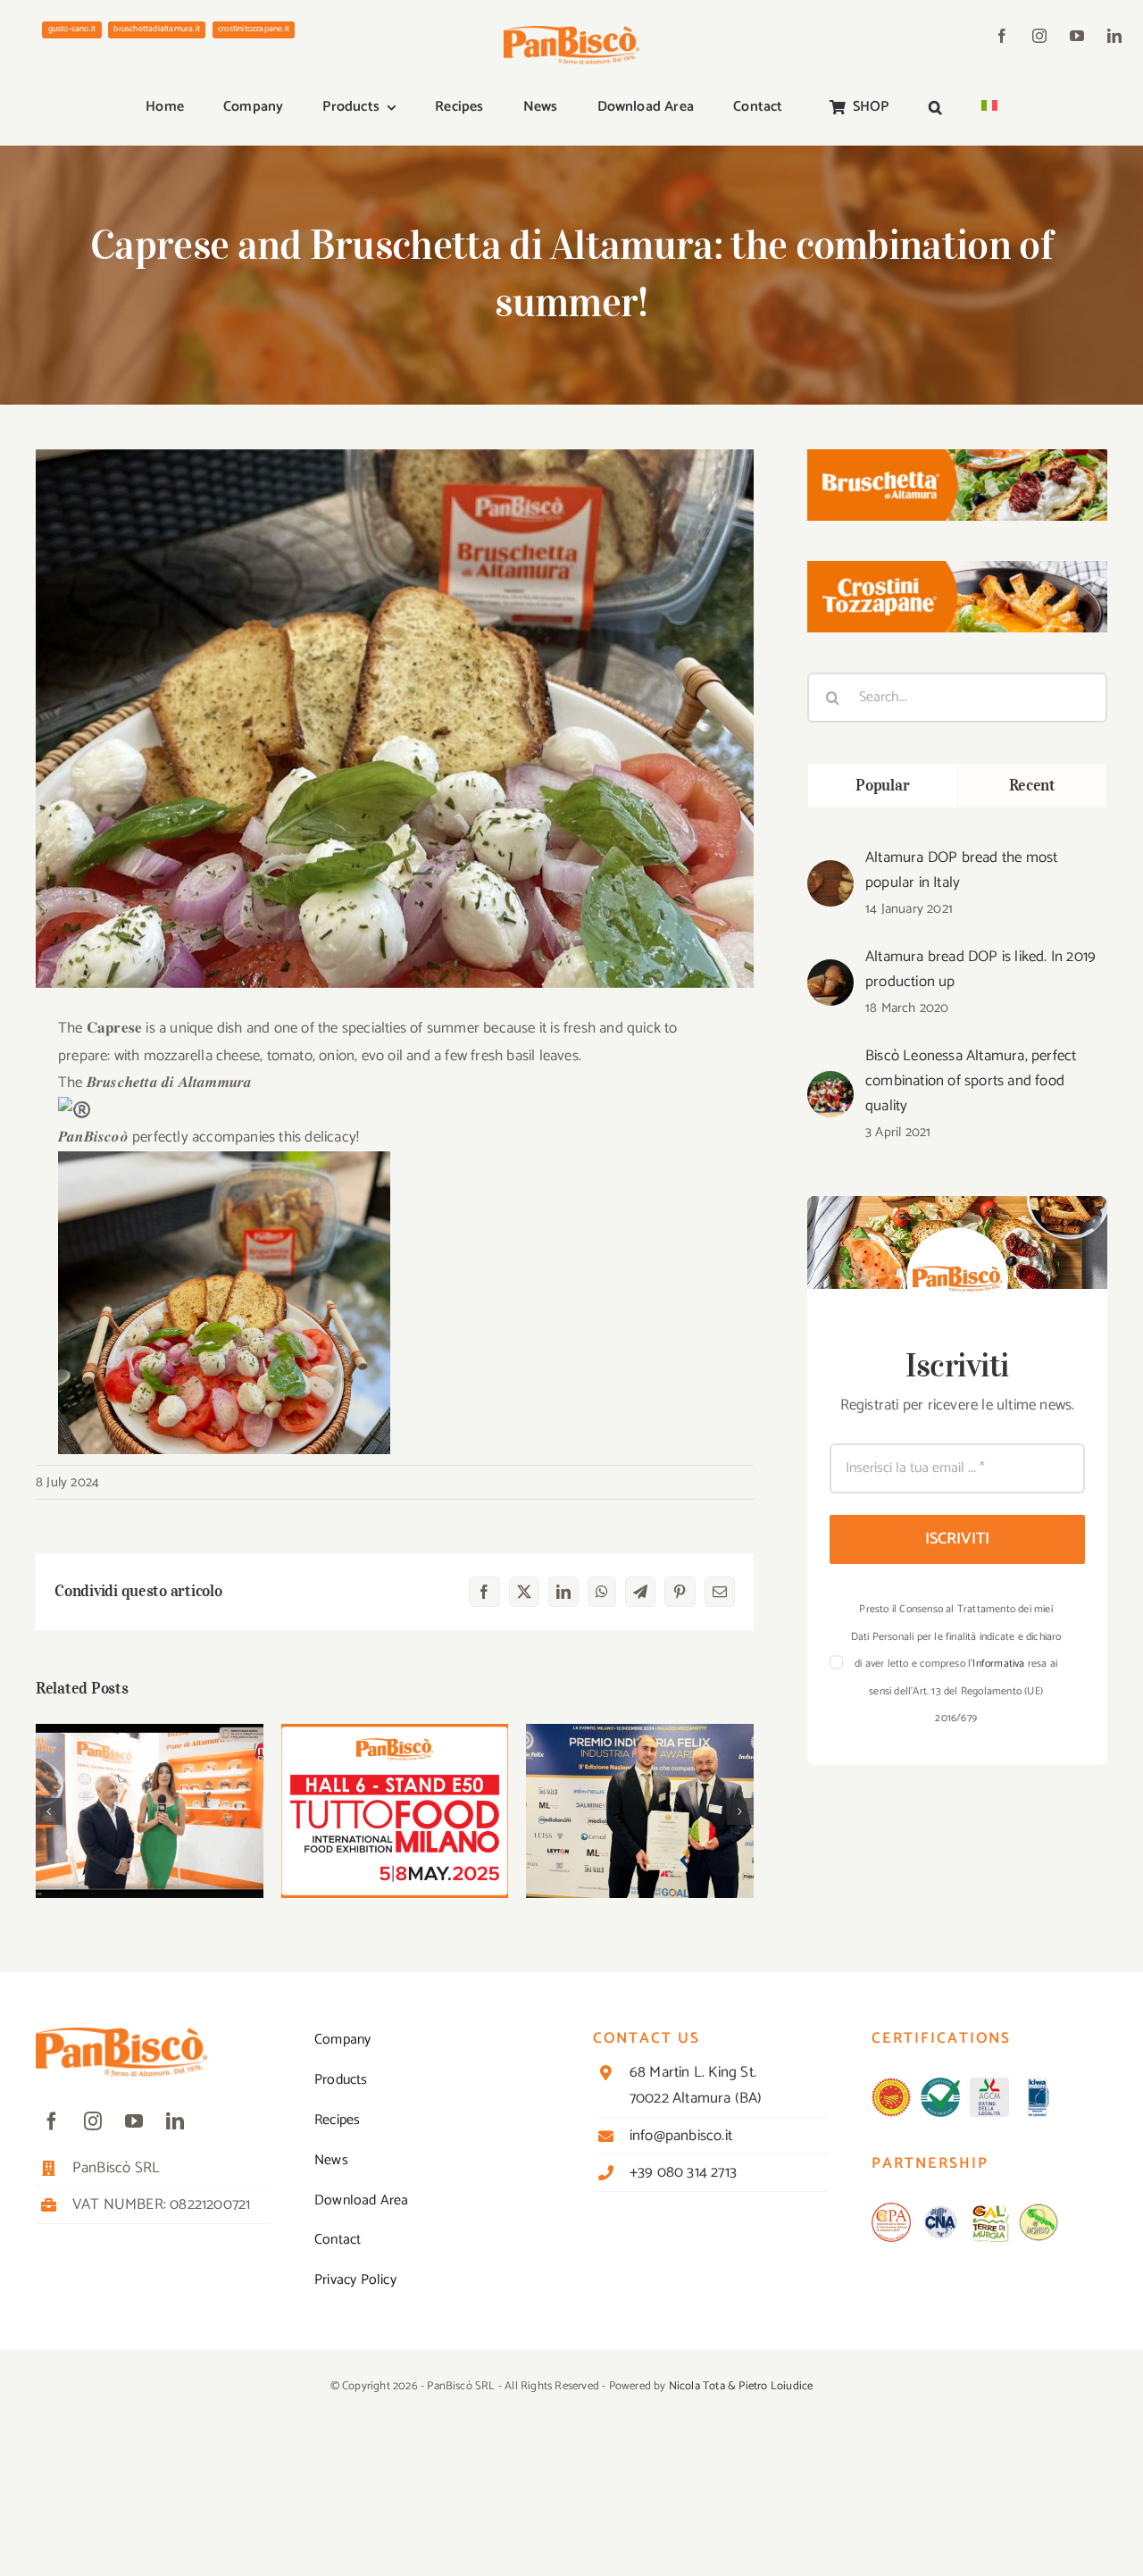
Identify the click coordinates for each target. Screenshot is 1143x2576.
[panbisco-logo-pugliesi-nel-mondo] (1039, 2210)
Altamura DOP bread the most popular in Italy (961, 870)
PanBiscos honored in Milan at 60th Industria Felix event (640, 1776)
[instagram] (1039, 36)
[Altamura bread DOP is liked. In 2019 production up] (830, 973)
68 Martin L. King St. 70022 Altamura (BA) (696, 2085)
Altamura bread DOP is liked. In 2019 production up (980, 969)
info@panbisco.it (681, 2136)
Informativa (998, 1664)
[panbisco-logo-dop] (891, 2085)
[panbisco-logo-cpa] (891, 2210)
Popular (882, 785)
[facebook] (1002, 36)
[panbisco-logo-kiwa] (1039, 2085)
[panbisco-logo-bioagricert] (940, 2085)
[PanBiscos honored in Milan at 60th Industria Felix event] (640, 1811)
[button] (935, 108)
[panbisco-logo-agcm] (989, 2085)
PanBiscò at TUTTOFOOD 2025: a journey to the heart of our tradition (150, 1776)
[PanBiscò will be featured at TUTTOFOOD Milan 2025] (395, 1811)
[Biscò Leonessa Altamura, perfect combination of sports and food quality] (830, 1084)
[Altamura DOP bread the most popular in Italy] (830, 874)
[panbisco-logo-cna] (940, 2210)
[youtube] (1077, 36)
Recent (1032, 785)
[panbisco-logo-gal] (989, 2210)
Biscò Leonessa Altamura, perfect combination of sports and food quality (971, 1081)
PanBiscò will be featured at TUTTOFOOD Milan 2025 (395, 1776)
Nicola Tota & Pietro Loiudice (741, 2386)
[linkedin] (1114, 36)
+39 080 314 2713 (683, 2172)
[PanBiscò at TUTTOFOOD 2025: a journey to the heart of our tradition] (150, 1811)
